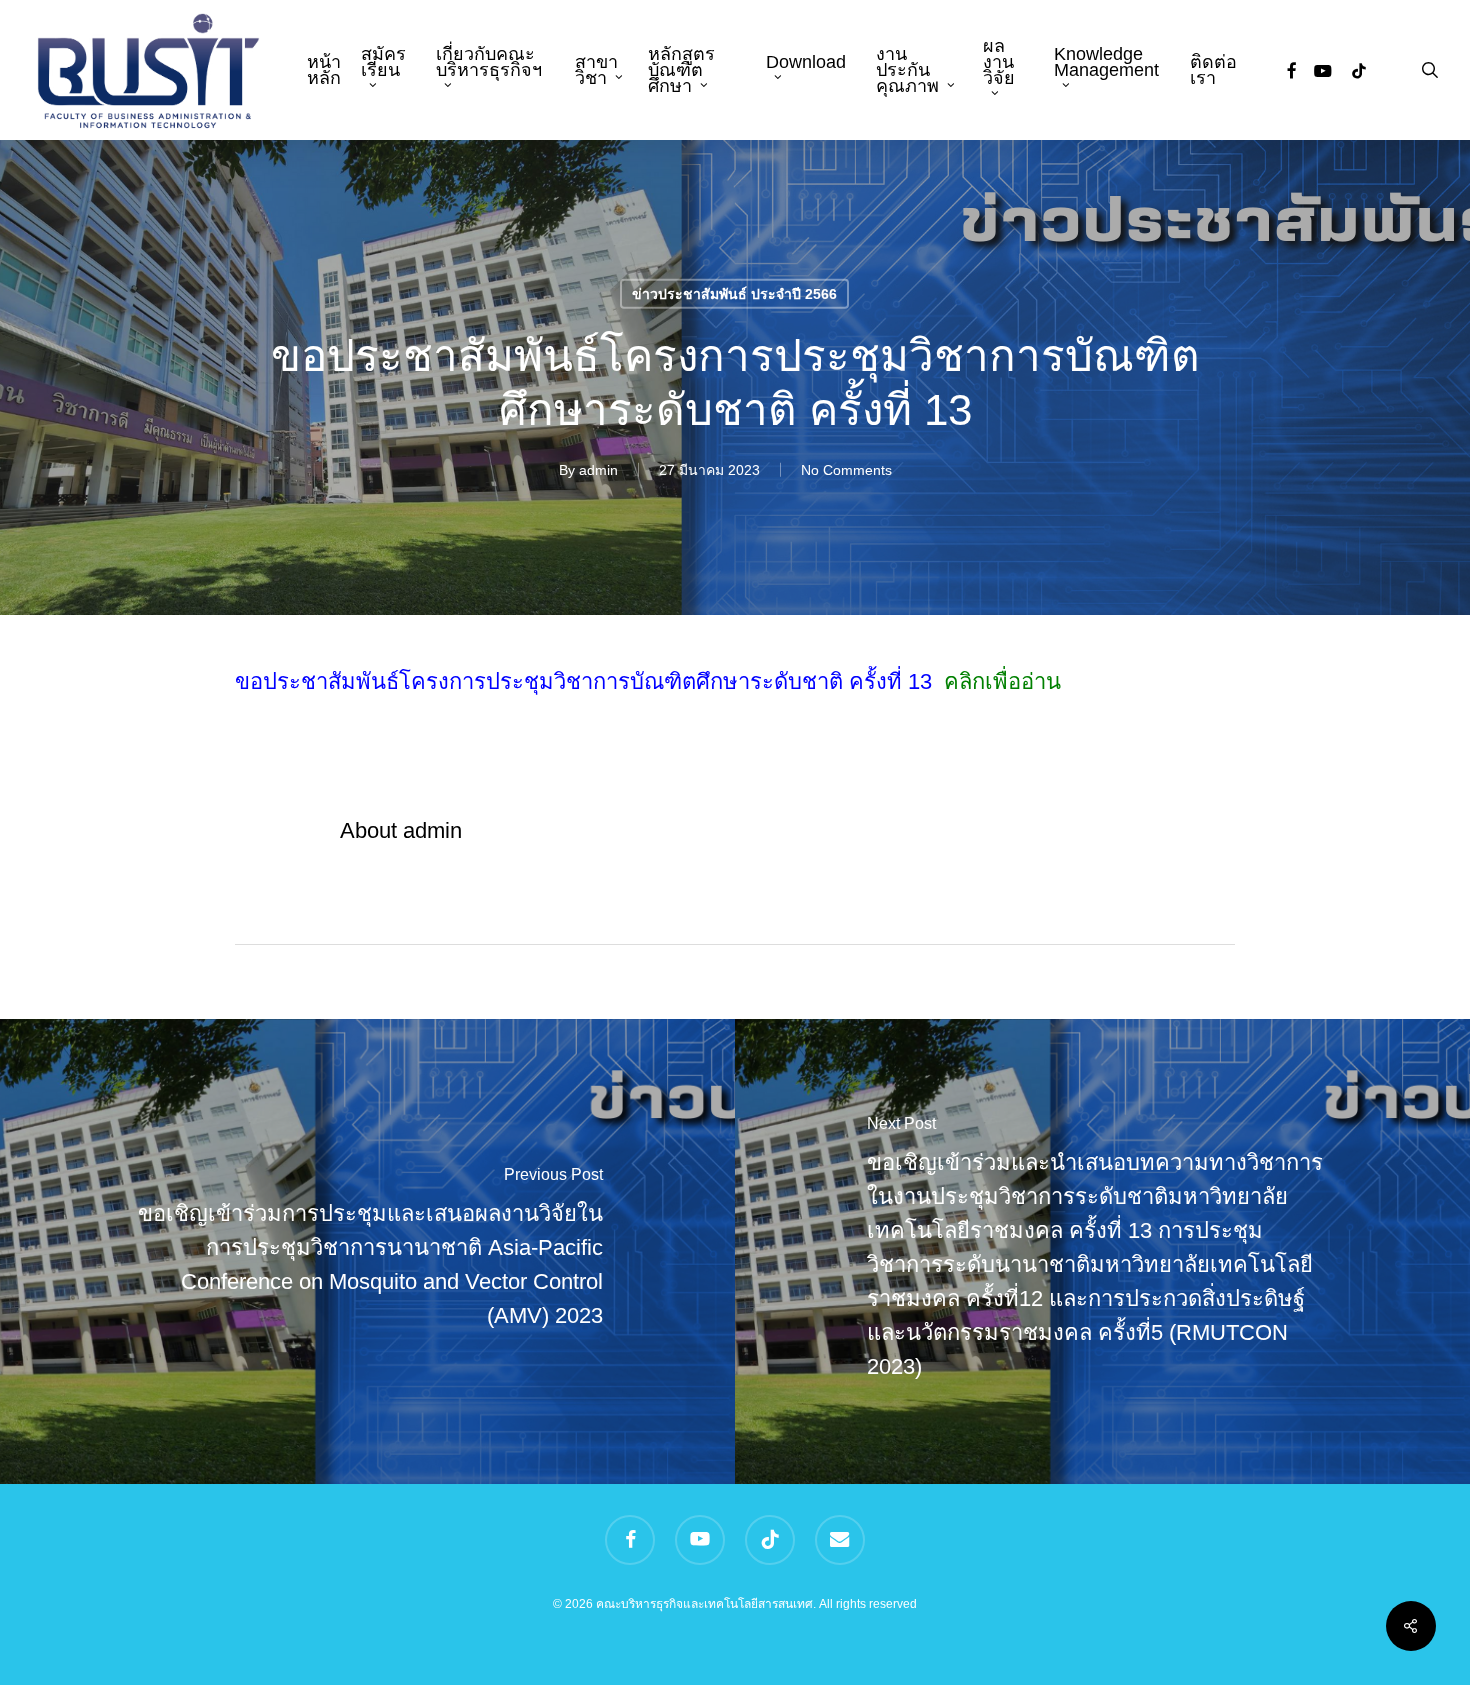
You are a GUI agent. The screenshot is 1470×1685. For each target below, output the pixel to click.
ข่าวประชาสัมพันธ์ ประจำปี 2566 (734, 293)
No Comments (846, 469)
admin (598, 469)
